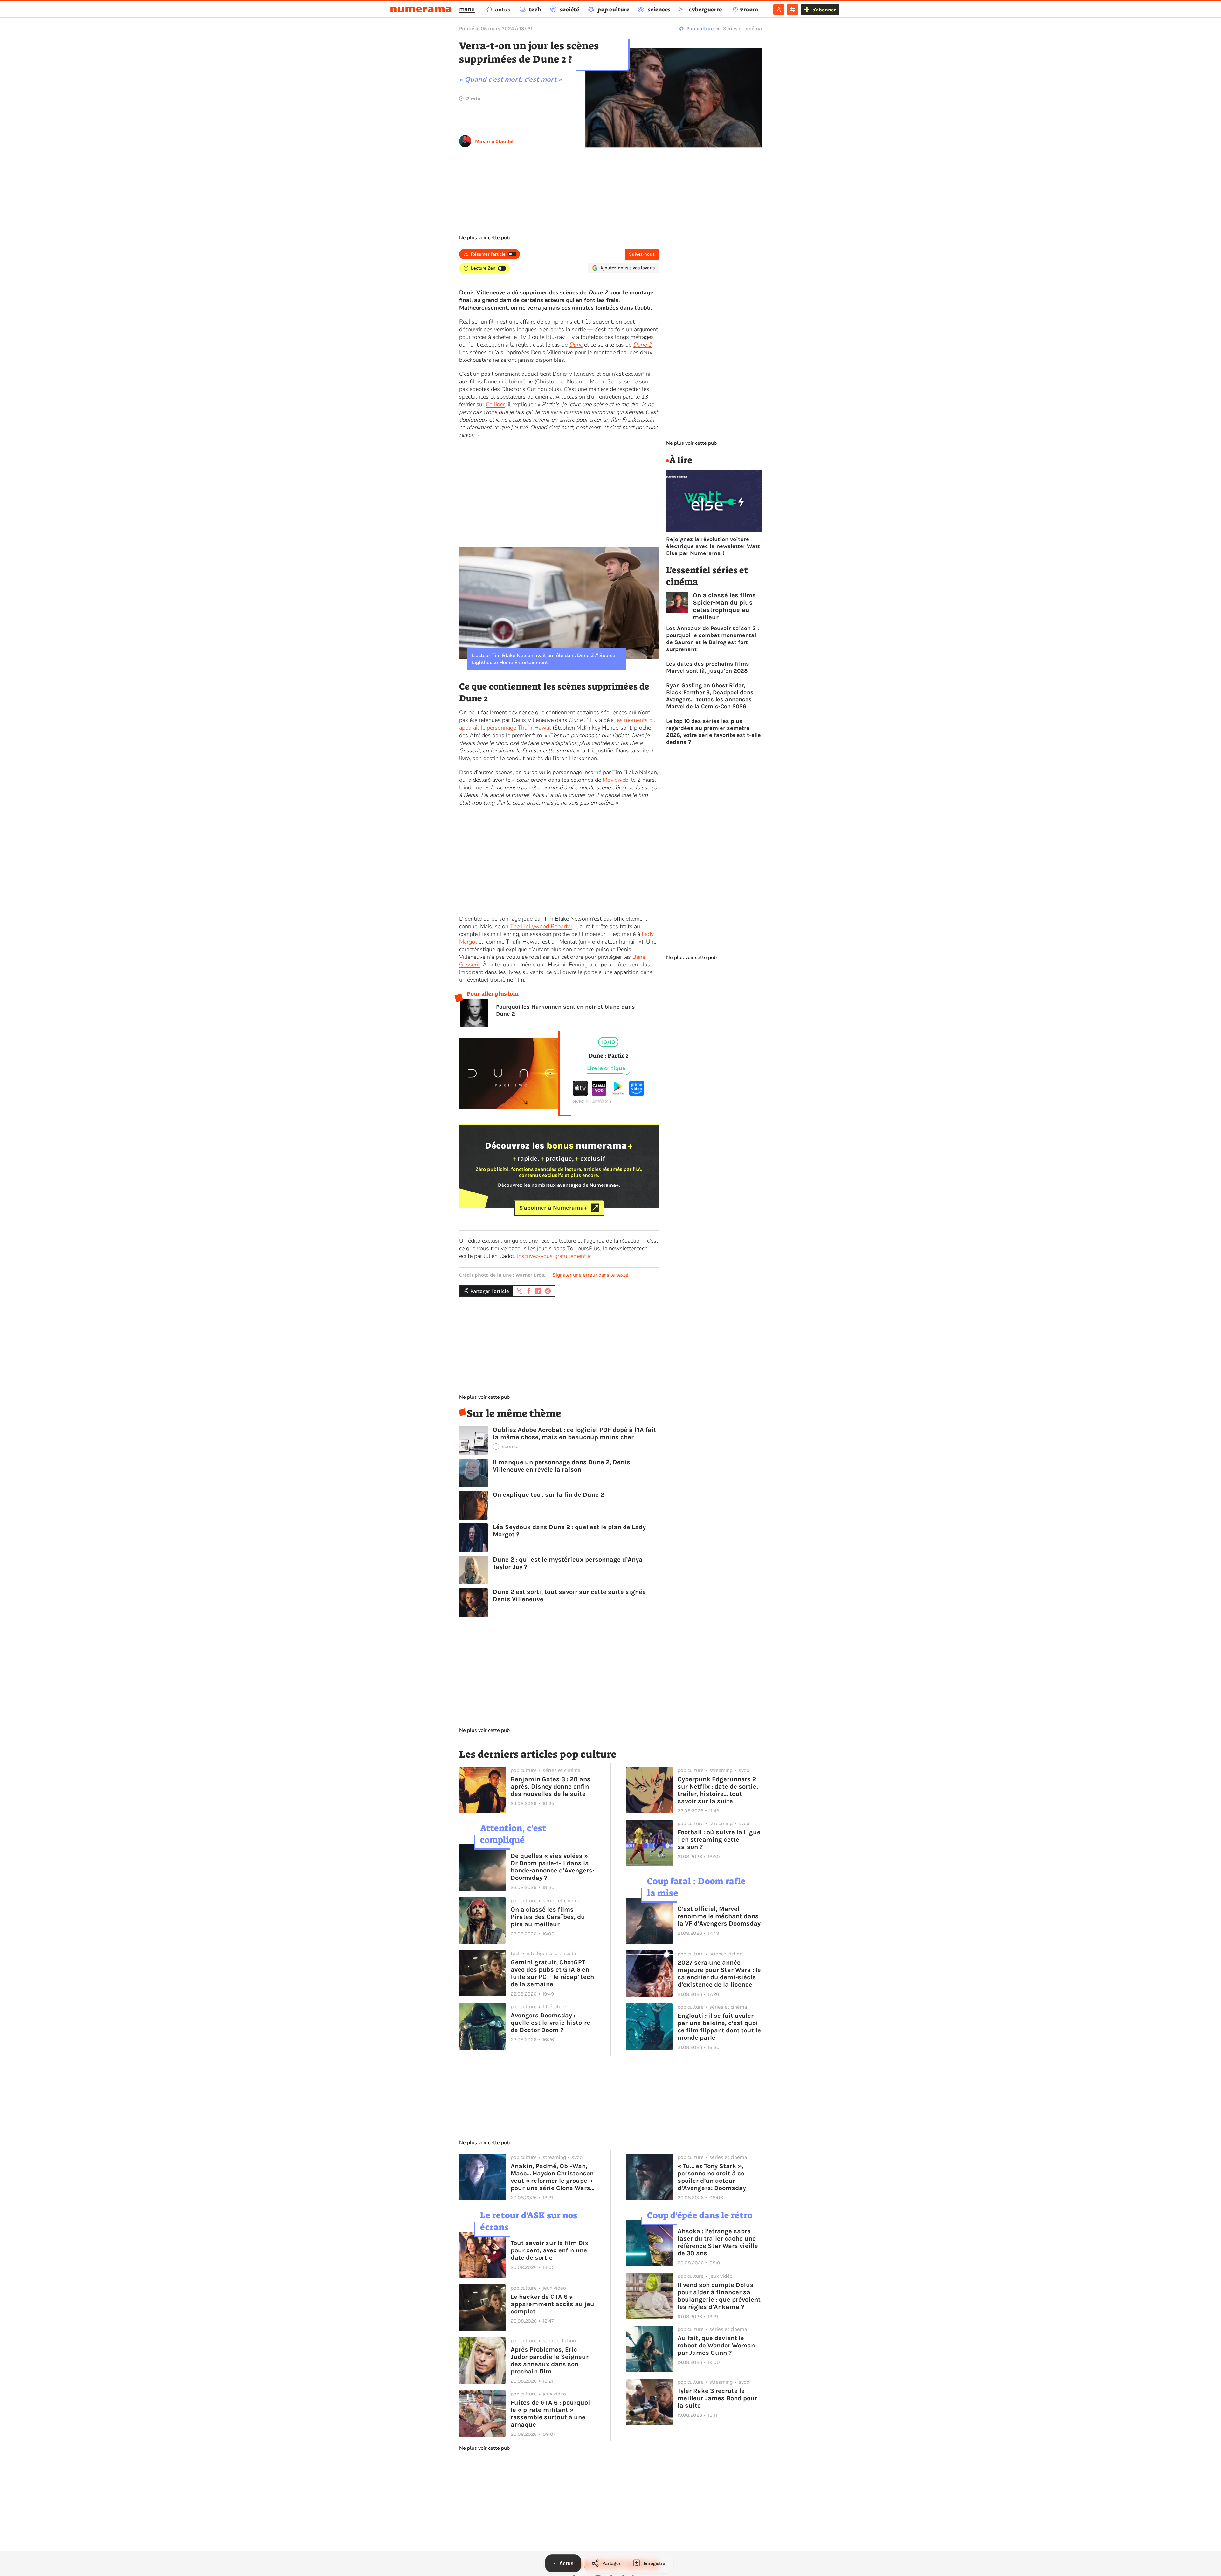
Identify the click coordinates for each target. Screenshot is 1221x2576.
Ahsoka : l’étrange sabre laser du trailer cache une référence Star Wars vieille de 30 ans (718, 2242)
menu (467, 9)
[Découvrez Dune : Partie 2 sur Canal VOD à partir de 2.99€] (599, 1094)
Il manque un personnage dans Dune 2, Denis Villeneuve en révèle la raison (562, 1466)
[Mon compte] (779, 10)
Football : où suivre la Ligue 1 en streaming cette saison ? (719, 1840)
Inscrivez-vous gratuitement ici (555, 1256)
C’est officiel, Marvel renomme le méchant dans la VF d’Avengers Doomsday (719, 1916)
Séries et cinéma (742, 28)
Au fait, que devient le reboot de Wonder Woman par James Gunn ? (716, 2345)
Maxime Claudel (494, 141)
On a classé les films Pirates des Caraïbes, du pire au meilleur (548, 1917)
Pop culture (700, 28)
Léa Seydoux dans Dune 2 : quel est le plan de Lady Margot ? (569, 1531)
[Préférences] (793, 10)
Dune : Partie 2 (608, 1056)
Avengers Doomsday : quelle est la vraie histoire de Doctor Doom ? (550, 2023)
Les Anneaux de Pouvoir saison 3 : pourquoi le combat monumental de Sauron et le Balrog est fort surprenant (713, 639)
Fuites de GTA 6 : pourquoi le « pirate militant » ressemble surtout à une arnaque (550, 2414)
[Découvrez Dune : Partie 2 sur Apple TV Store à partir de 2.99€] (580, 1094)
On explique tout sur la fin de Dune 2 (548, 1495)
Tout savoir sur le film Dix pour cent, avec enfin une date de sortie (550, 2250)
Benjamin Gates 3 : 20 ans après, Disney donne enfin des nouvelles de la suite (551, 1786)
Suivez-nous (642, 254)
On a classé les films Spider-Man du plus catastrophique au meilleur (724, 606)
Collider (495, 404)
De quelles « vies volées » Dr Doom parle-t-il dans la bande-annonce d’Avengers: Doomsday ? (552, 1867)
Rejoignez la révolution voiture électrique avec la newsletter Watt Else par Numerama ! (713, 546)
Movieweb (615, 780)
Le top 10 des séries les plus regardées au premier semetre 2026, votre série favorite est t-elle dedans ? (714, 732)
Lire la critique (606, 1068)
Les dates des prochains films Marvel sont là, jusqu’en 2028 (708, 667)
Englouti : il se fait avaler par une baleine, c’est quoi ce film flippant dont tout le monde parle (719, 2027)
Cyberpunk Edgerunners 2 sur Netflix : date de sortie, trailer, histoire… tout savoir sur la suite (718, 1790)
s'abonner (824, 10)
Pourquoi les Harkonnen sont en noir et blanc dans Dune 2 (566, 1010)
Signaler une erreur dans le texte (590, 1275)
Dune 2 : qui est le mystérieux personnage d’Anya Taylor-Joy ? (568, 1563)
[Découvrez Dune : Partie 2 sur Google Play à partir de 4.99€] (618, 1094)
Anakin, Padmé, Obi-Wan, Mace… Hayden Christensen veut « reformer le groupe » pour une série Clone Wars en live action (552, 2177)
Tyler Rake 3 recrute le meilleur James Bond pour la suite (717, 2398)
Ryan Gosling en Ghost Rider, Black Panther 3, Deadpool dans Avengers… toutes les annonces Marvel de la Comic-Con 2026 (710, 696)
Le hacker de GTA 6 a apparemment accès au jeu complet (552, 2304)
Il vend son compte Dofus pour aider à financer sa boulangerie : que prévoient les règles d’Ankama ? (719, 2296)
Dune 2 (642, 345)
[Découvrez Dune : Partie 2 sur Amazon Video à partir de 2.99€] (637, 1094)
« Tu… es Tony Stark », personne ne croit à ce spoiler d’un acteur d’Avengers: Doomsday (712, 2177)
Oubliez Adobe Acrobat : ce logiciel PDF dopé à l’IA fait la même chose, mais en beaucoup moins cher (575, 1433)
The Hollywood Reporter (541, 926)
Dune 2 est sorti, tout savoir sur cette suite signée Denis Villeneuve (569, 1596)
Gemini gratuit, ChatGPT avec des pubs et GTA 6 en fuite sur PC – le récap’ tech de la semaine (552, 1973)
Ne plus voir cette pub (484, 238)
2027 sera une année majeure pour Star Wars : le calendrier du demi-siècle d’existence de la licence (719, 1974)
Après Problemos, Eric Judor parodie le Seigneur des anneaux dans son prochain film (550, 2360)
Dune (576, 345)
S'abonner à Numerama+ (553, 1208)
